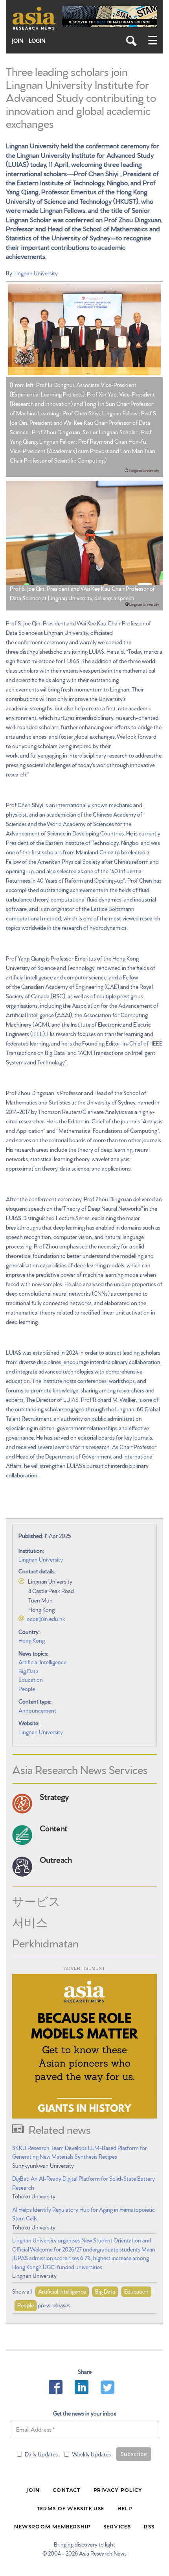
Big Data (28, 1671)
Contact (67, 2489)
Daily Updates (41, 2454)
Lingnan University (36, 273)
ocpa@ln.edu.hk (46, 1619)
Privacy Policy (118, 2489)
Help (125, 2508)
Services (117, 2526)
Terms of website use (71, 2508)
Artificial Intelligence (42, 1662)
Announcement (37, 1710)
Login (37, 41)
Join (18, 41)
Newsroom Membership (52, 2526)
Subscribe (134, 2454)
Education (31, 1680)
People (27, 1689)
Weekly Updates (91, 2454)
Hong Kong (32, 1640)
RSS (149, 2526)
